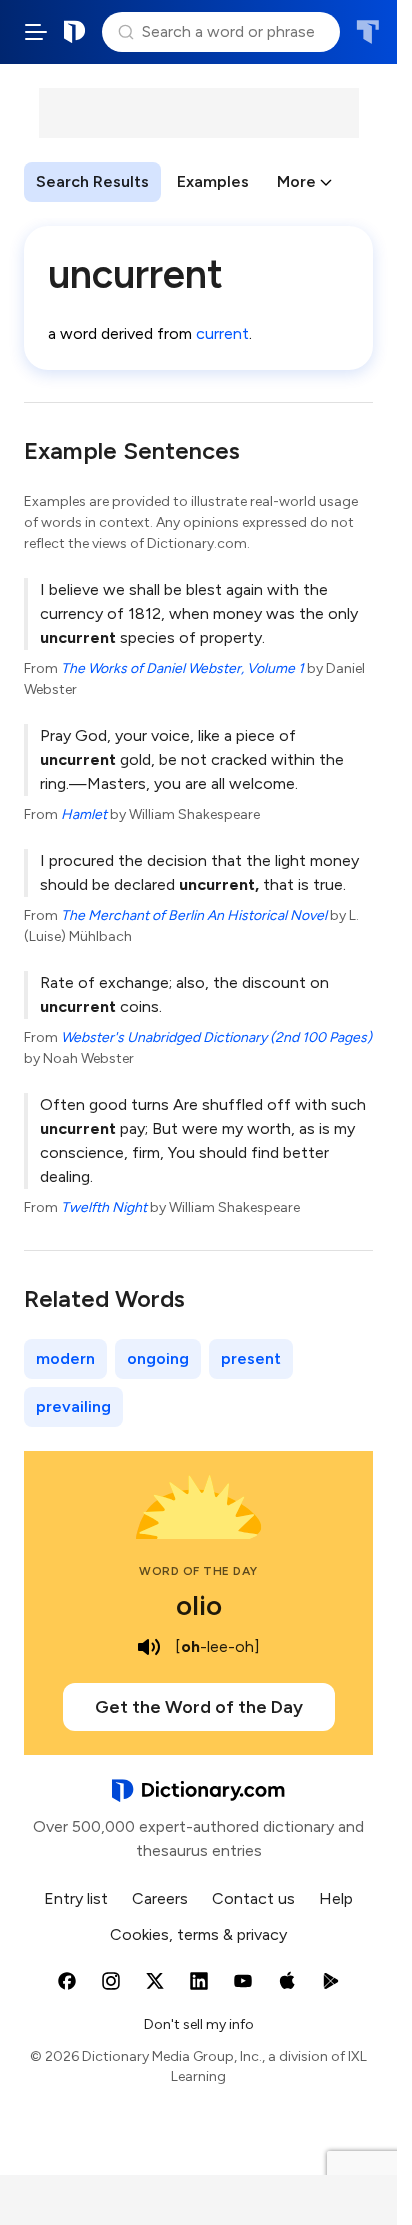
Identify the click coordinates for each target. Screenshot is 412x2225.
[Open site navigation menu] (36, 32)
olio (199, 1605)
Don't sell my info (199, 2024)
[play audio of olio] (149, 1647)
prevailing (73, 1406)
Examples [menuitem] (213, 181)
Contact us (253, 1898)
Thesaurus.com (367, 32)
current (222, 333)
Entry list (76, 1898)
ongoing (158, 1358)
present (251, 1358)
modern (65, 1358)
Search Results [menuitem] (92, 181)
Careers (160, 1898)
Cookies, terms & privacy (198, 1934)
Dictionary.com (75, 32)
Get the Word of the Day (199, 1707)
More (296, 181)
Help (336, 1898)
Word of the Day (198, 1571)
